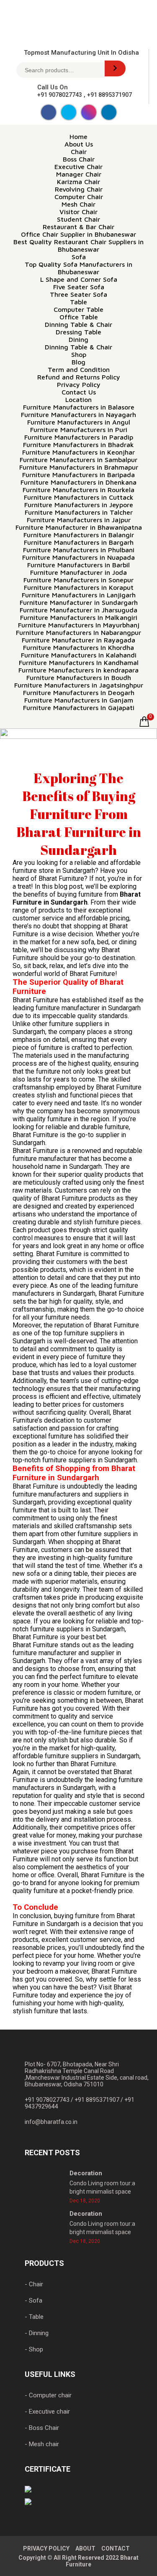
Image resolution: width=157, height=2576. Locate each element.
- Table (34, 2317)
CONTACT (116, 2548)
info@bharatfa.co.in (51, 2122)
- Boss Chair (42, 2428)
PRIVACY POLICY (46, 2548)
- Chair (34, 2284)
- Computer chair (48, 2395)
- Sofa (33, 2300)
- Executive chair (47, 2412)
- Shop (34, 2349)
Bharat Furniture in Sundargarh (77, 898)
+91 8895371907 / (99, 2100)
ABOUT (85, 2548)
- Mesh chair (42, 2444)
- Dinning (37, 2333)
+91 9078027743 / (50, 2100)
